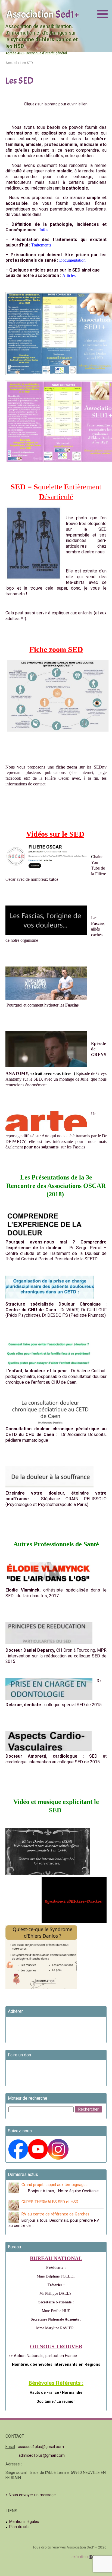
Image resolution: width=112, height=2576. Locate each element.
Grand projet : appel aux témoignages (55, 2185)
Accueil (11, 63)
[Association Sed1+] (42, 14)
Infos (44, 230)
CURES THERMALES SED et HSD (50, 2202)
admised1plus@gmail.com (42, 2455)
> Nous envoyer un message (31, 2495)
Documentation (72, 260)
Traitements (41, 245)
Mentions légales (24, 2522)
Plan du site (19, 2527)
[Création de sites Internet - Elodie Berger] (89, 2557)
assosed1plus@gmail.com (41, 2447)
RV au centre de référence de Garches (55, 2214)
